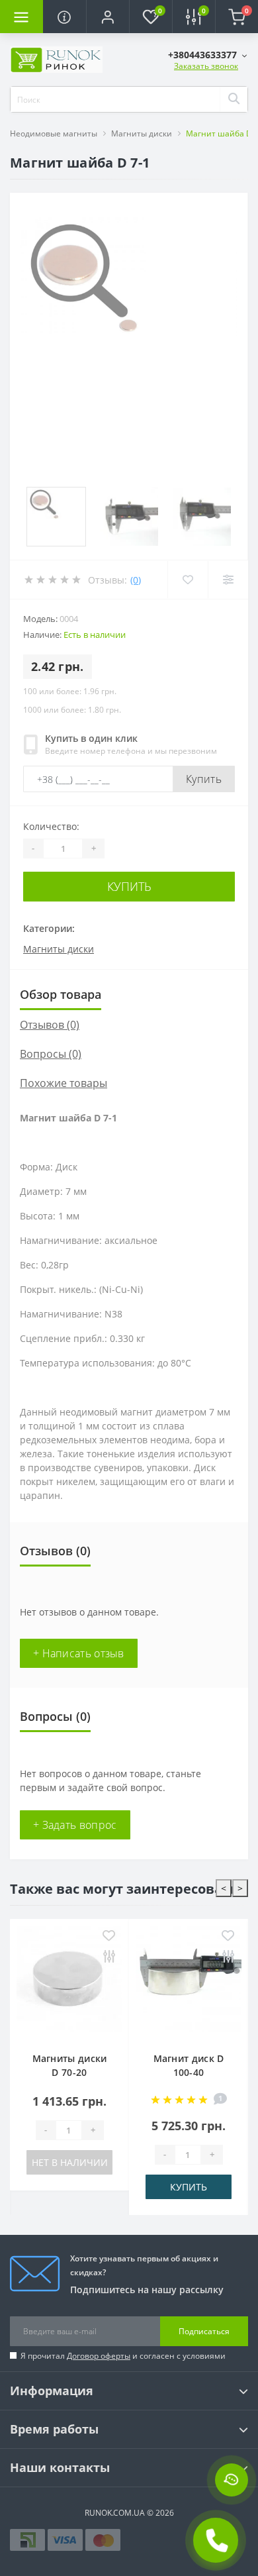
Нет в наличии (70, 2162)
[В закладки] (109, 1936)
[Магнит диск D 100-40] (189, 1982)
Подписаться (204, 2331)
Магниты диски (142, 133)
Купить (204, 779)
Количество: (51, 826)
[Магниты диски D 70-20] (69, 1982)
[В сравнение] (109, 1957)
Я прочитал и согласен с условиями (123, 2356)
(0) (136, 580)
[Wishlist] (188, 580)
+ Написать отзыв (79, 1653)
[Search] (234, 99)
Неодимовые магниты (54, 133)
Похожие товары (64, 1083)
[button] (107, 17)
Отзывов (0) (50, 1025)
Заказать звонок (206, 66)
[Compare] (228, 580)
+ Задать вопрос (75, 1825)
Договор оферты (99, 2356)
